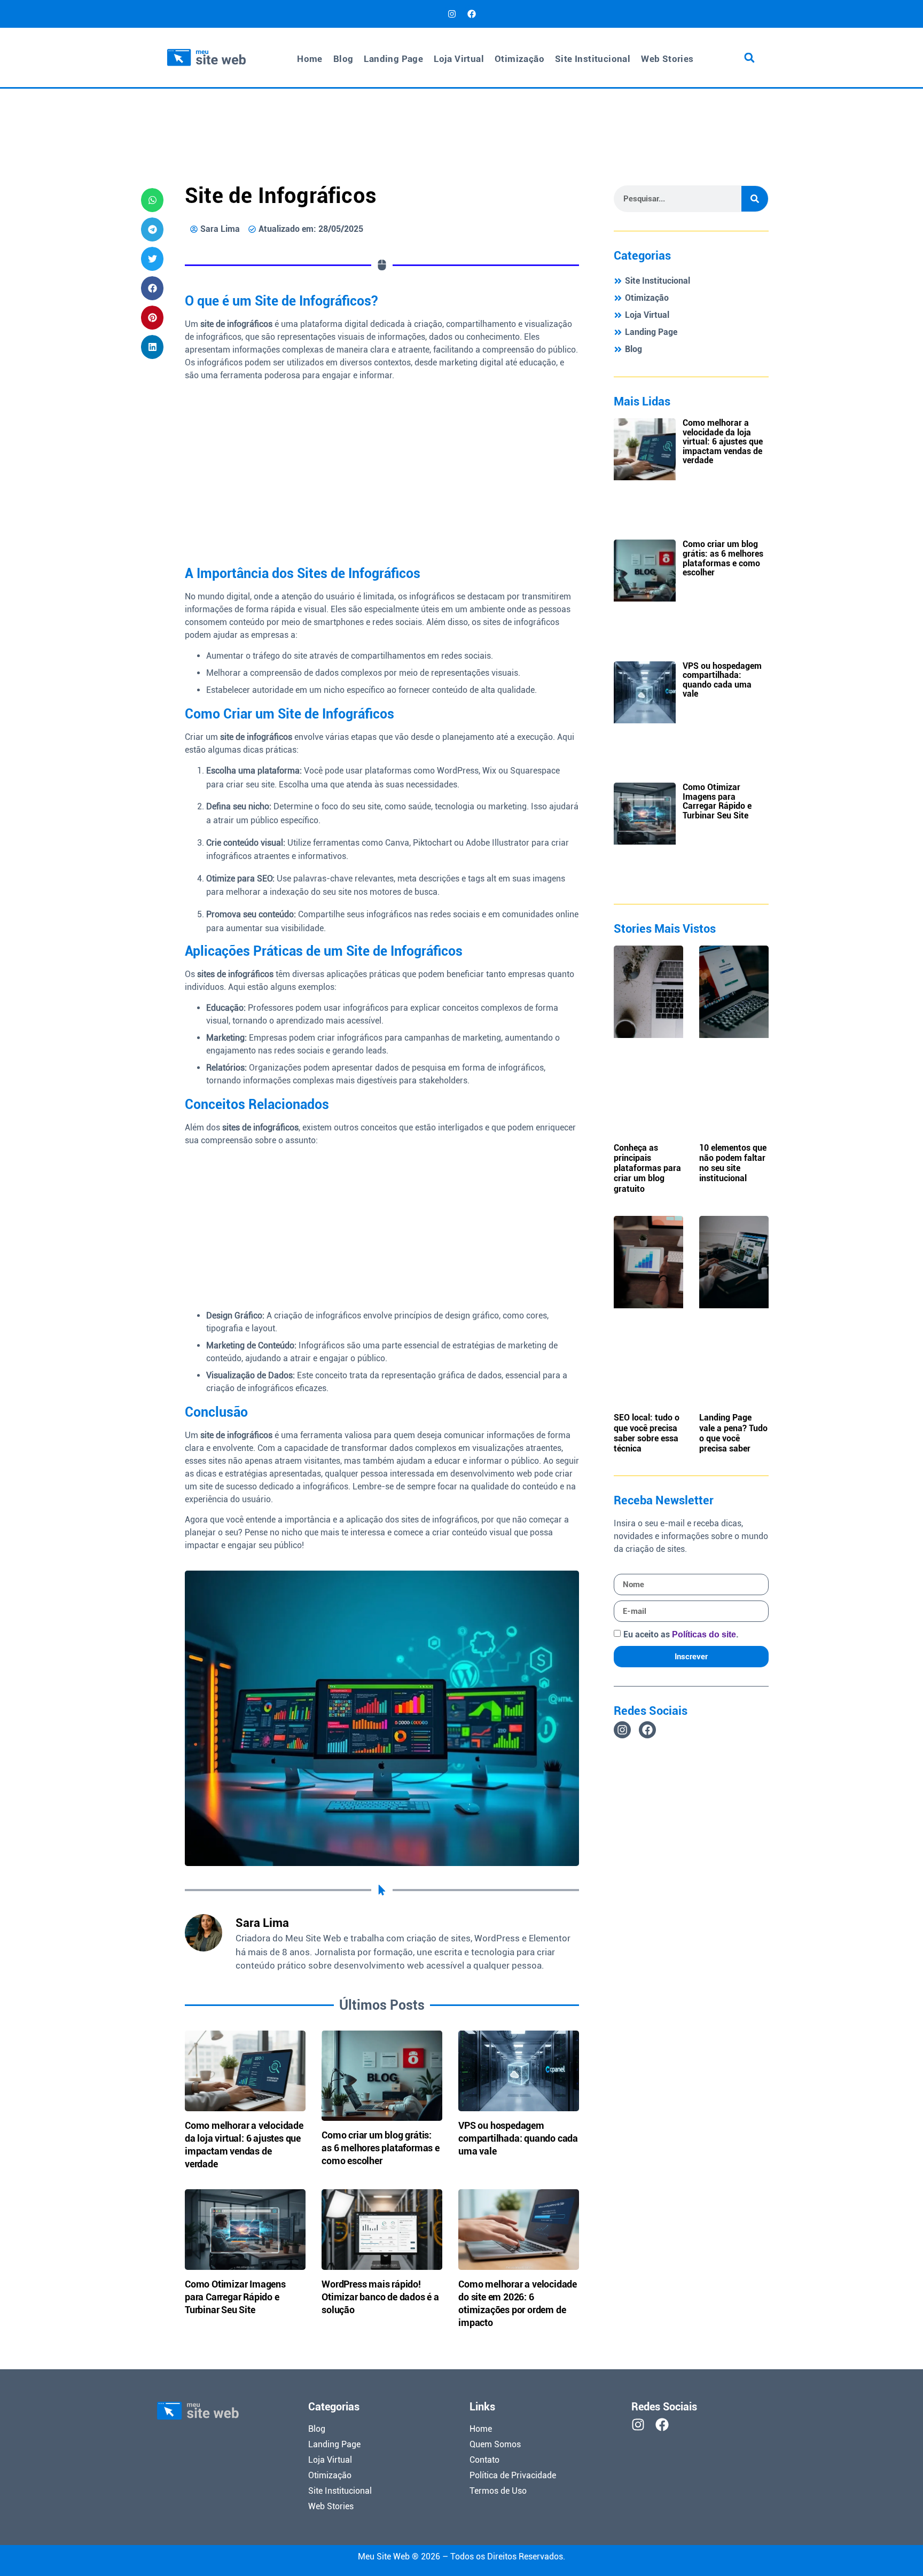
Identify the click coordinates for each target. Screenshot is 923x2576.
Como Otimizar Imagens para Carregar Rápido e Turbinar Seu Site (235, 2297)
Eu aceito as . (681, 1634)
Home (310, 59)
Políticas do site (704, 1634)
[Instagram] (452, 14)
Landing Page (393, 59)
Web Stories (667, 59)
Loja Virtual (459, 59)
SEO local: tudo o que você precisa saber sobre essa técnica (647, 1433)
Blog (343, 59)
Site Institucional (593, 59)
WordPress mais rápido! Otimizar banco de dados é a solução (380, 2297)
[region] (784, 2499)
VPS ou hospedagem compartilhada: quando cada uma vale (518, 2138)
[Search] (755, 199)
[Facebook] (472, 14)
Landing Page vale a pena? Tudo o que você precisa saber (733, 1433)
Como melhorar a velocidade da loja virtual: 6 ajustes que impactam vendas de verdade (723, 442)
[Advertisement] (461, 117)
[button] (749, 57)
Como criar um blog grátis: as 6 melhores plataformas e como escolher (381, 2148)
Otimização (519, 59)
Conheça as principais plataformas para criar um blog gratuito (647, 1168)
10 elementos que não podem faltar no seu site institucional (733, 1163)
